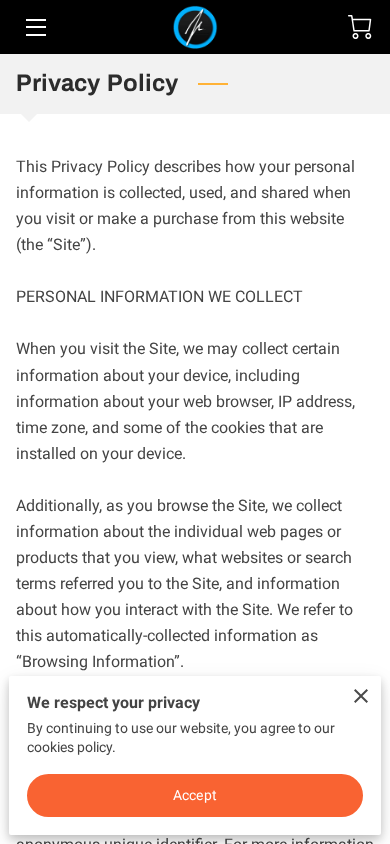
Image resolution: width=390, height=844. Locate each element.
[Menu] (34, 27)
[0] (360, 27)
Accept (195, 795)
